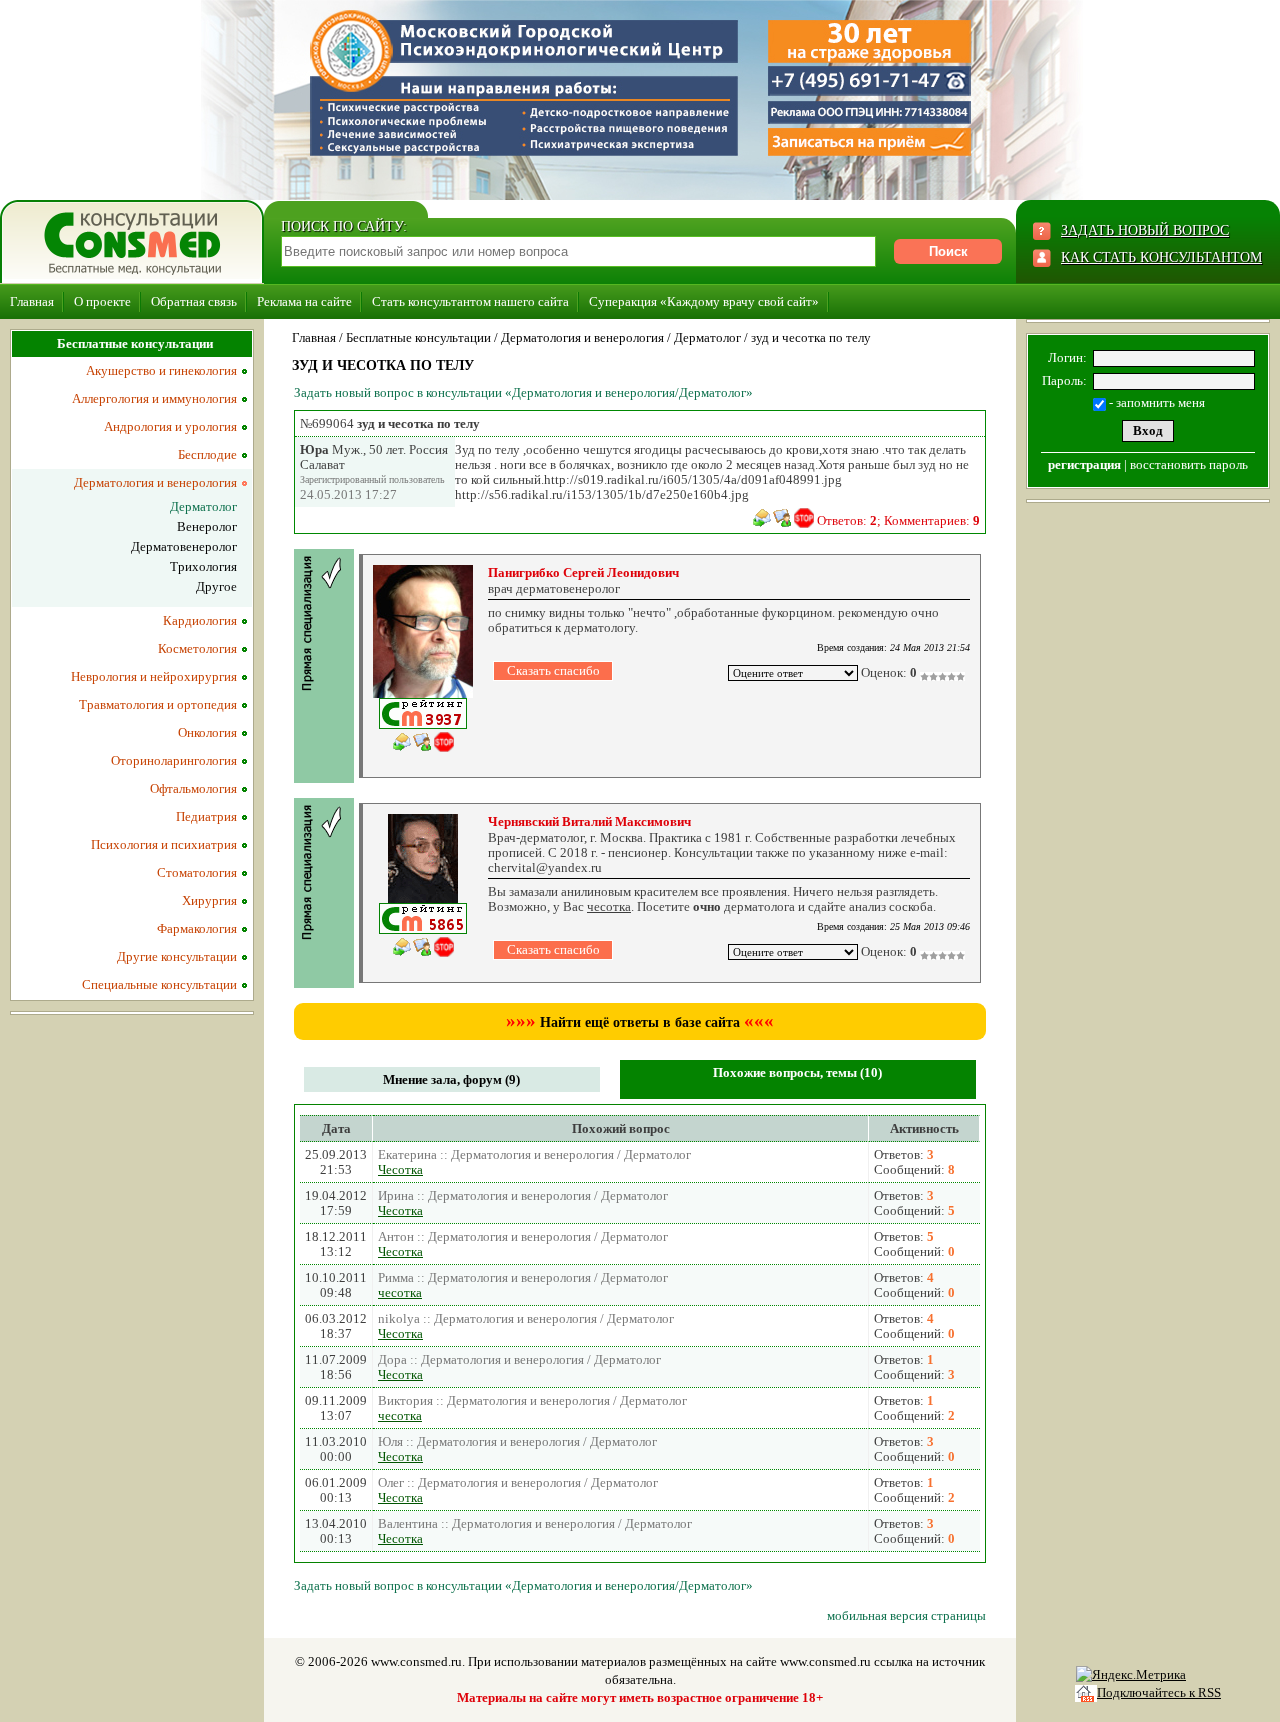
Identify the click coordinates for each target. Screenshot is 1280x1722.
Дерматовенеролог (184, 546)
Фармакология (197, 928)
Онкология (207, 732)
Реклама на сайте (304, 301)
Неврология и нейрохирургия (154, 676)
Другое (216, 586)
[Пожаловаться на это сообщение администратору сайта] (804, 518)
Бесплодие (207, 454)
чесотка (400, 1292)
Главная (32, 301)
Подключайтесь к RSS (1159, 1692)
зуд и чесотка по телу (811, 337)
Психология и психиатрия (164, 844)
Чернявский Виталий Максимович (589, 821)
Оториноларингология (174, 760)
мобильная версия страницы (906, 1615)
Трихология (203, 566)
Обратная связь (194, 301)
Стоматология (197, 872)
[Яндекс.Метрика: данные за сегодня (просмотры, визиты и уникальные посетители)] (1131, 1675)
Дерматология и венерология (582, 337)
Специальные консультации (159, 984)
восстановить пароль (1189, 464)
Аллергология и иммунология (154, 398)
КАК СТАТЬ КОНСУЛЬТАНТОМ (1161, 257)
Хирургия (209, 900)
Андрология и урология (170, 426)
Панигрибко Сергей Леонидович (583, 572)
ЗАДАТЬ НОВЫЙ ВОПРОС (1145, 230)
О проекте (102, 301)
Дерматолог (707, 337)
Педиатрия (206, 816)
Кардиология (200, 620)
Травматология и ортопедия (158, 704)
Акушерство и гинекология (161, 370)
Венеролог (207, 526)
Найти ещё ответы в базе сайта (640, 1022)
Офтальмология (193, 788)
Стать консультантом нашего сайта (470, 301)
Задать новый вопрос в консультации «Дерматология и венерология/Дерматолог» (523, 392)
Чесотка (400, 1169)
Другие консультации (177, 956)
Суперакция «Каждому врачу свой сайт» (704, 301)
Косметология (197, 648)
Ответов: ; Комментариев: (898, 520)
